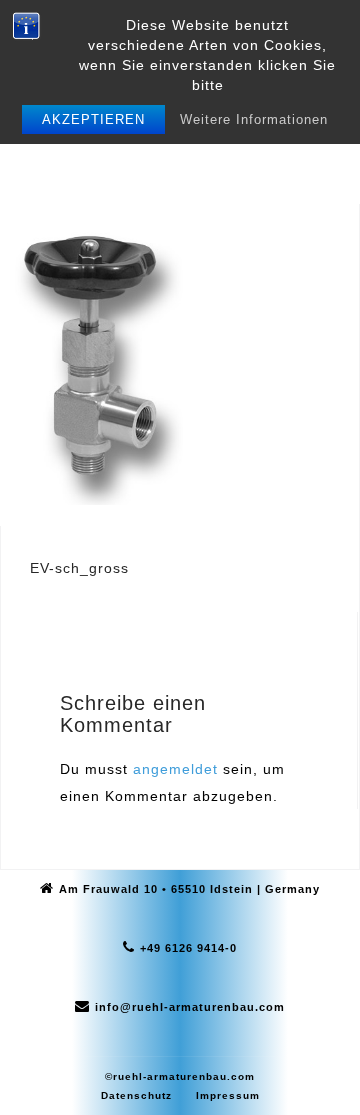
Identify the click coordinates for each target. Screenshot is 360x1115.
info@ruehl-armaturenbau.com (190, 1007)
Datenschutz (136, 1095)
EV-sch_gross (79, 568)
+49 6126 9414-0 (188, 948)
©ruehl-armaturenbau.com (180, 1076)
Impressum (228, 1095)
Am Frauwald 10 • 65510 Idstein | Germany (189, 889)
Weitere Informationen (254, 119)
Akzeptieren (93, 119)
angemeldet (175, 769)
